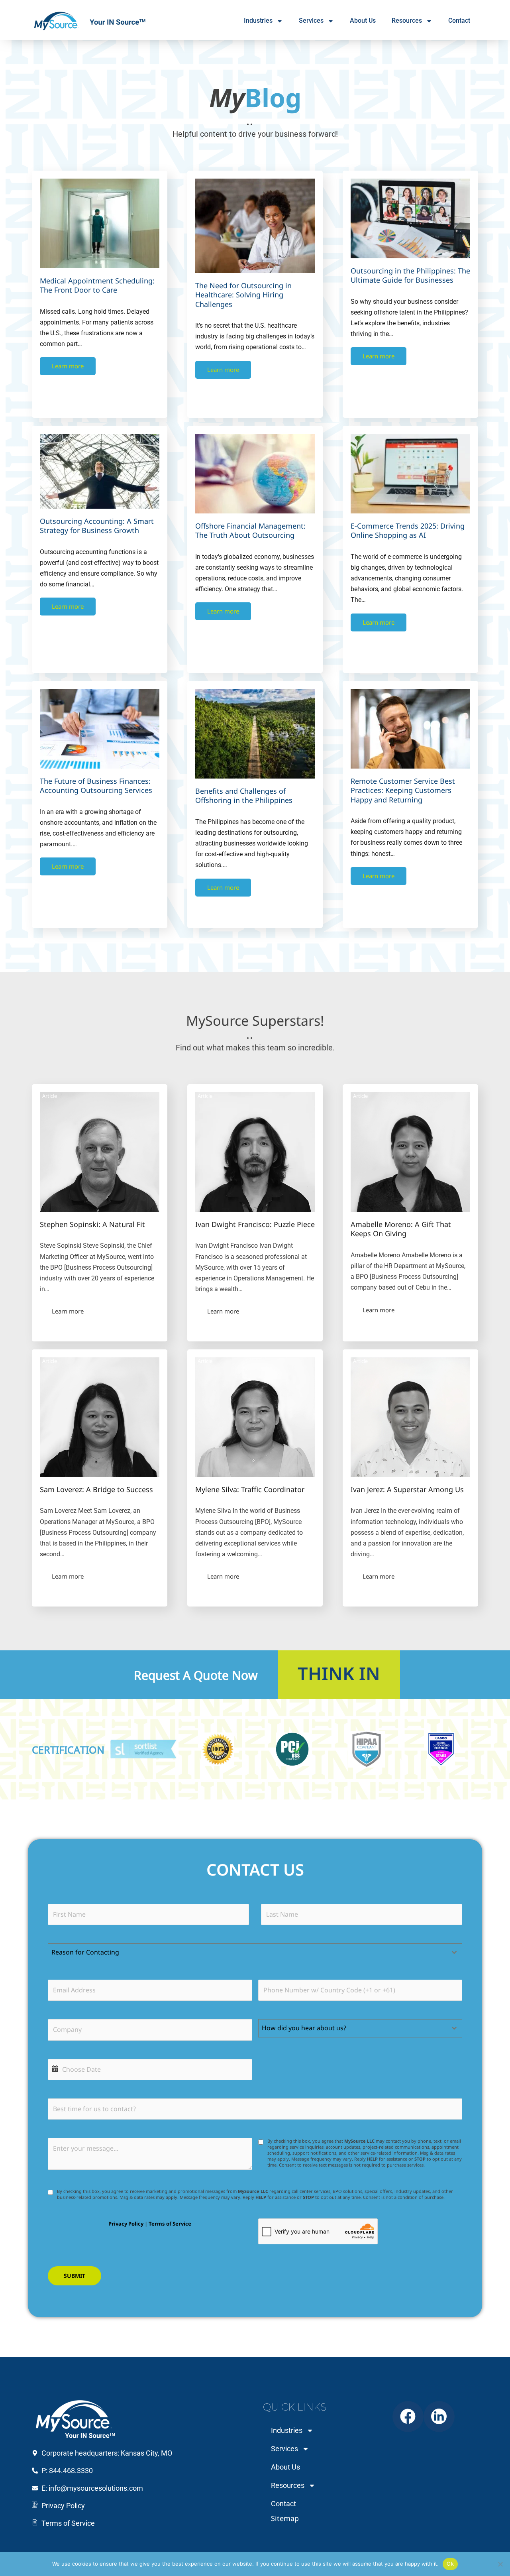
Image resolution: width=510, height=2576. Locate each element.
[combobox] (255, 1952)
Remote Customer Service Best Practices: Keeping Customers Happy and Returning (403, 790)
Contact (459, 21)
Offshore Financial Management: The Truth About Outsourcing (250, 530)
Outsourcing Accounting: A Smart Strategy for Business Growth (97, 526)
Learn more (68, 366)
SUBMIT (75, 2276)
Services (311, 21)
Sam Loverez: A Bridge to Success (96, 1489)
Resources (407, 21)
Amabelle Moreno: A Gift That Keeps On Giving (401, 1229)
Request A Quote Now (196, 1674)
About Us (363, 21)
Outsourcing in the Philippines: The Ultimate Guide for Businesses (410, 275)
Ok (450, 2564)
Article (50, 1096)
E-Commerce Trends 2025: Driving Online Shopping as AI (408, 530)
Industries (258, 21)
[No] (500, 2564)
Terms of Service (170, 2224)
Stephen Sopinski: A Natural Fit (92, 1224)
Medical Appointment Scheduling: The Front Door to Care (97, 285)
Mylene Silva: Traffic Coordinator (250, 1489)
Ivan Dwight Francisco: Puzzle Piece (255, 1224)
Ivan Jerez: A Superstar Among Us (407, 1489)
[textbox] (247, 1952)
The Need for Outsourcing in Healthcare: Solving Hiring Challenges (243, 295)
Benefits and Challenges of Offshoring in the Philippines (244, 795)
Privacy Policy (126, 2224)
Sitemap (285, 2518)
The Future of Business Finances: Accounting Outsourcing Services (96, 786)
